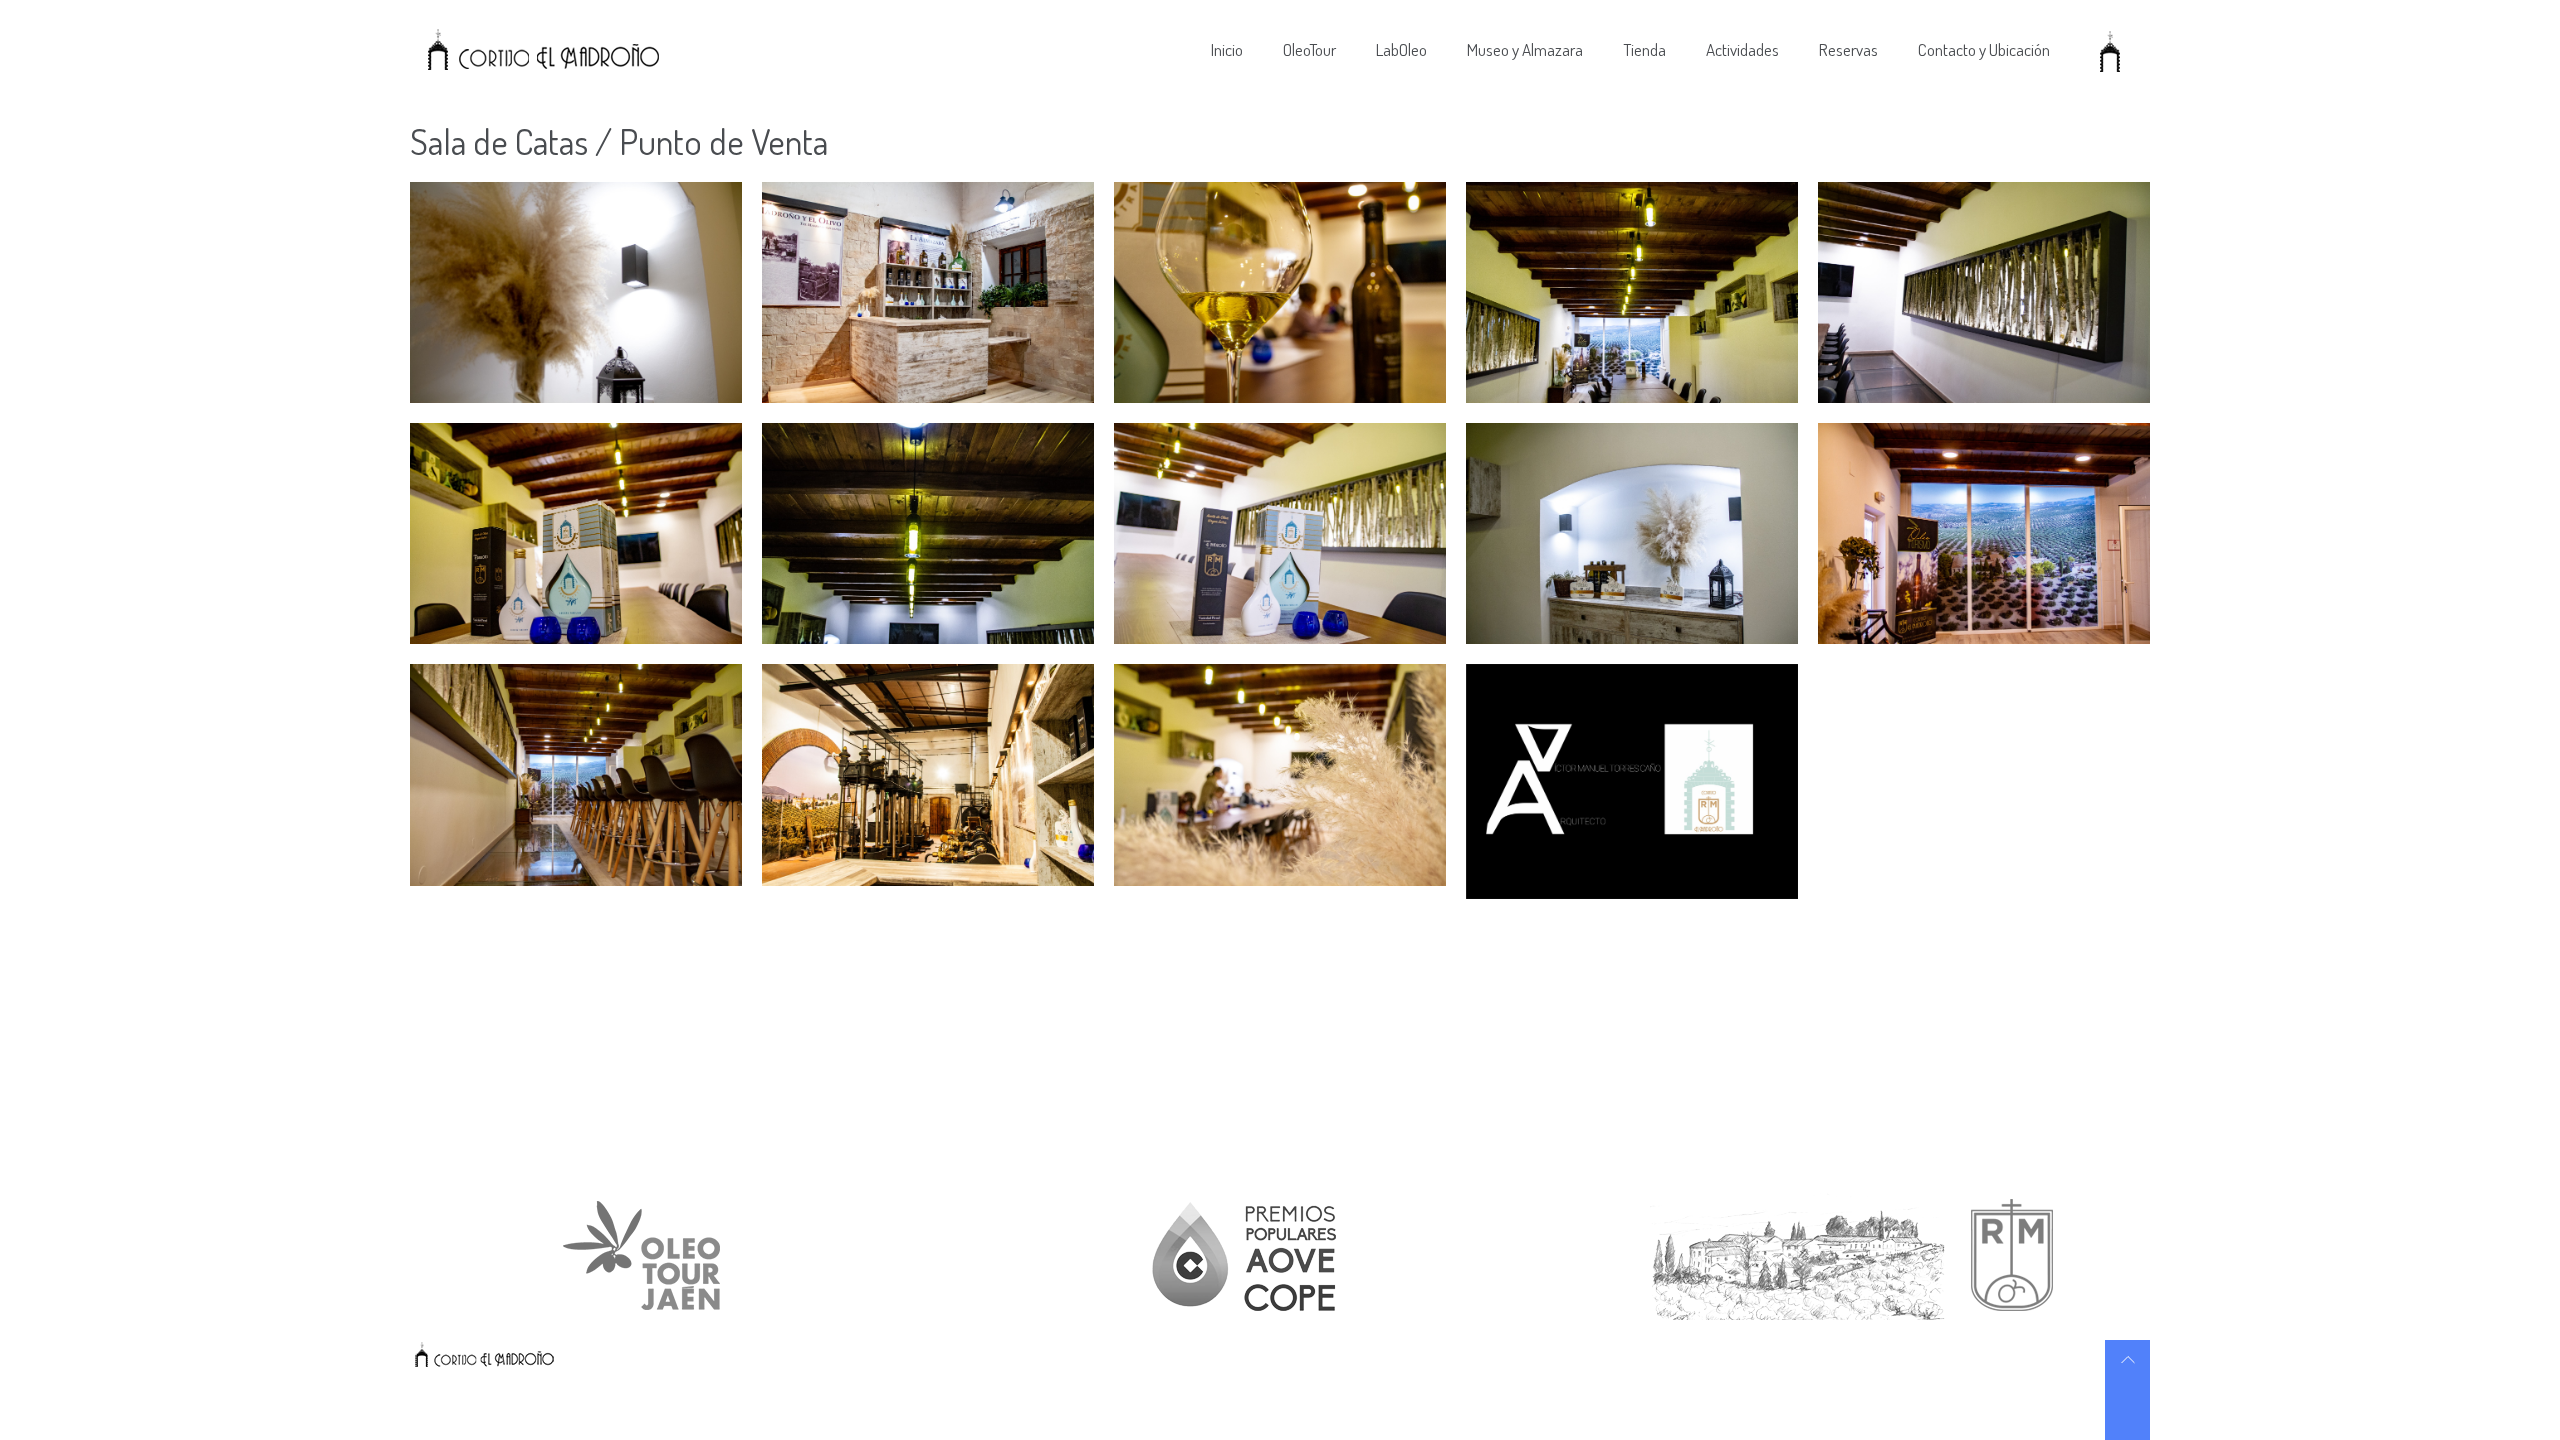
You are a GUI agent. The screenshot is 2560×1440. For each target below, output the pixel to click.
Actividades (1742, 49)
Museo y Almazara (1525, 49)
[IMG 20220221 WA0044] (1632, 533)
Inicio (1227, 49)
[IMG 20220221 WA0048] (576, 774)
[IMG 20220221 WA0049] (1632, 781)
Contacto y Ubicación (1984, 49)
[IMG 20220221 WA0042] (928, 533)
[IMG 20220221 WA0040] (1984, 292)
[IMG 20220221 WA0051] (1280, 774)
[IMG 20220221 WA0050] (928, 774)
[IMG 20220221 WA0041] (576, 533)
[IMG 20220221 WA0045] (1984, 533)
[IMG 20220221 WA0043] (1280, 533)
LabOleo (1401, 49)
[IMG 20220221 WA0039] (1632, 292)
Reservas (1848, 49)
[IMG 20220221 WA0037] (1280, 292)
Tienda (1644, 49)
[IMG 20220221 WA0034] (576, 292)
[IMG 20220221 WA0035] (928, 292)
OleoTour (1309, 49)
